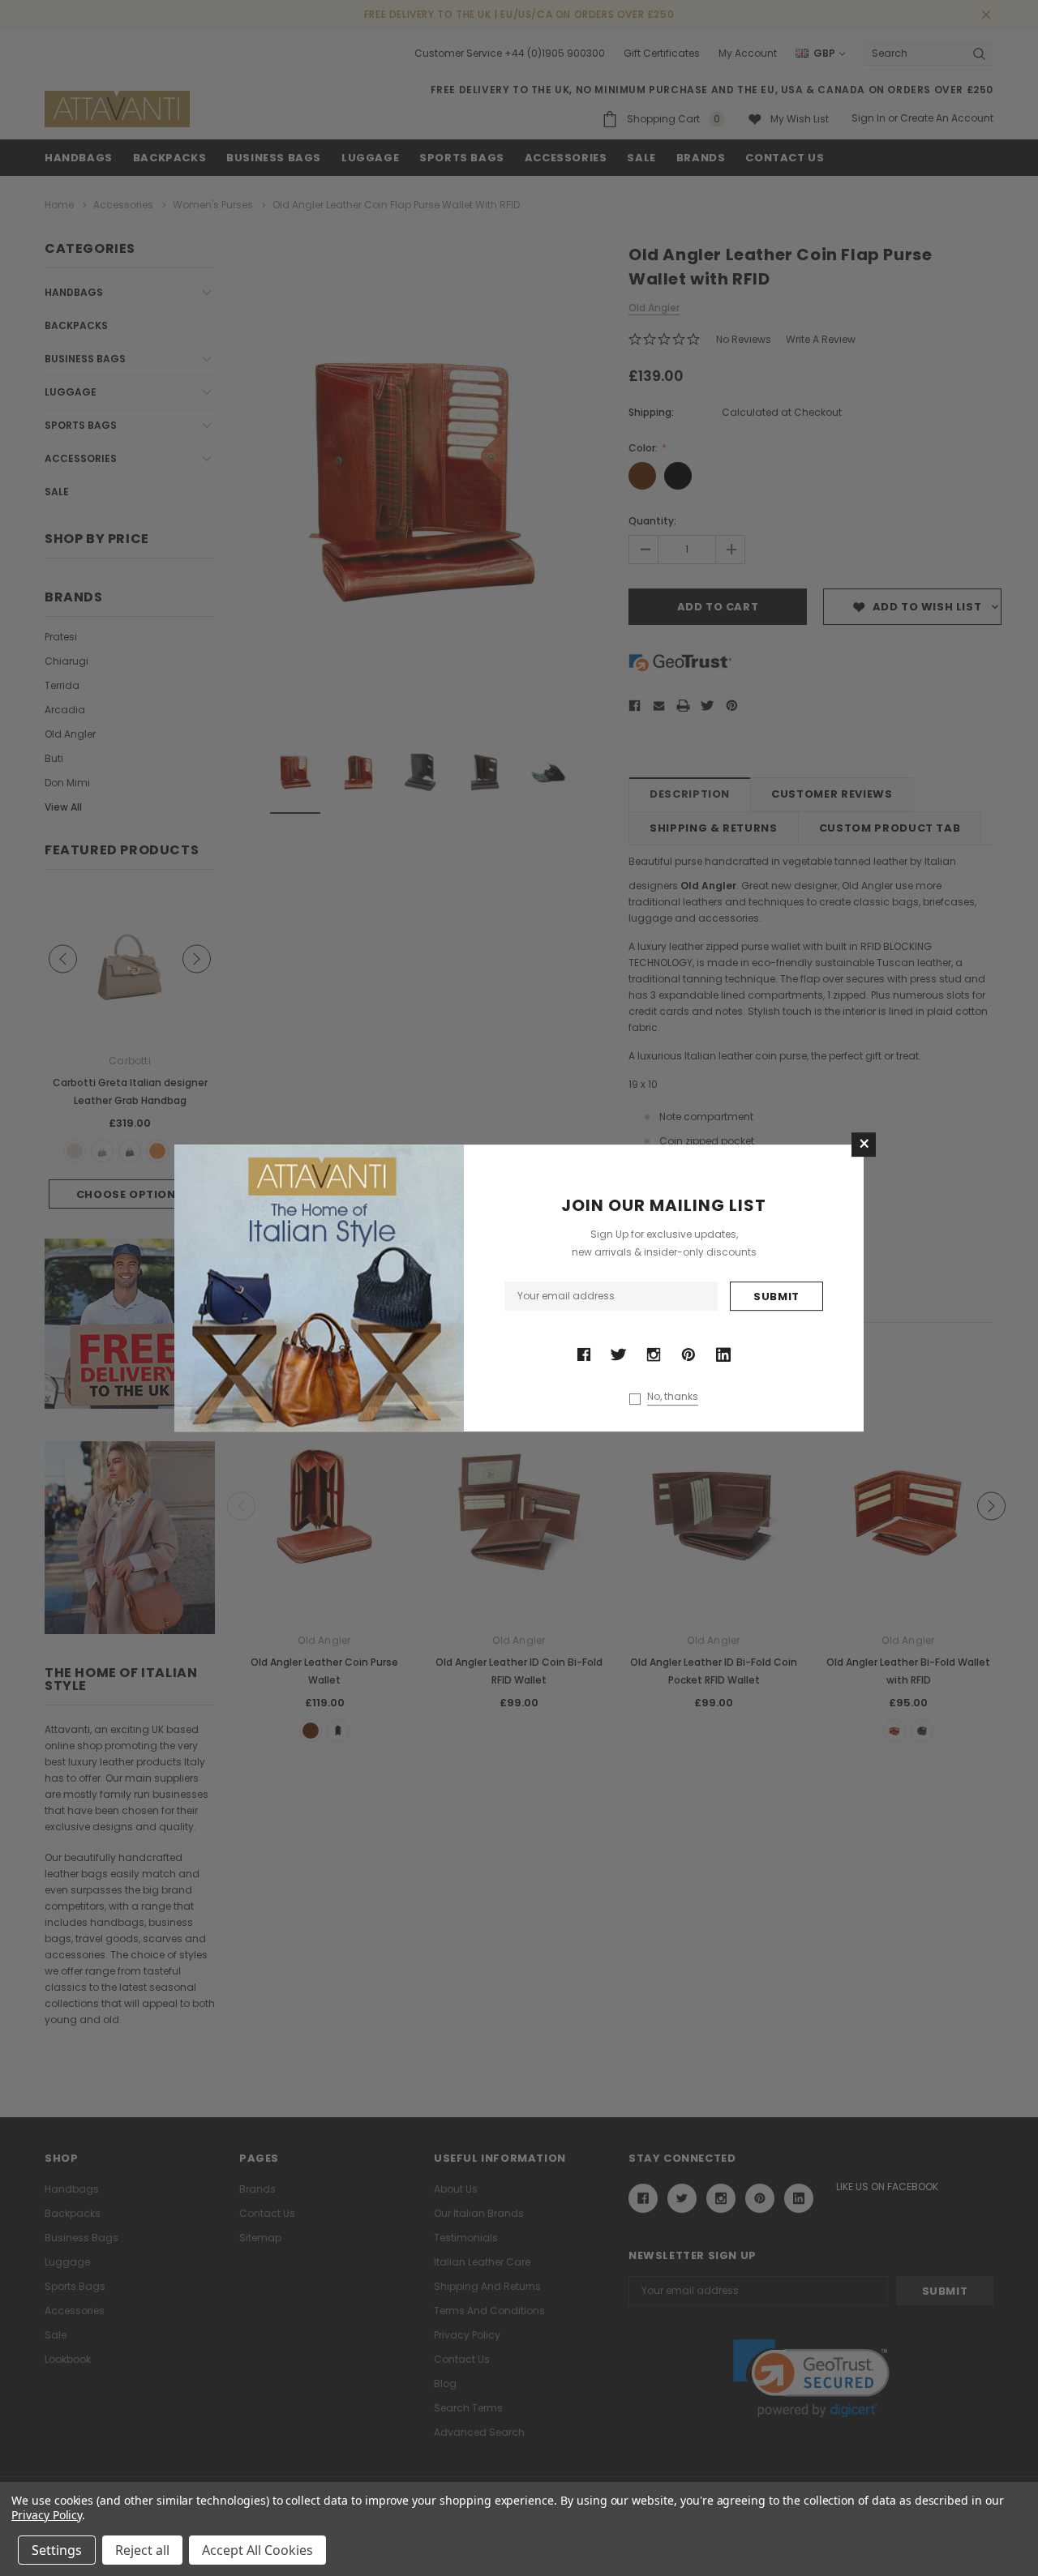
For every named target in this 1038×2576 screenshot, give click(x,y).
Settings (57, 2550)
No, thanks (673, 1397)
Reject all (142, 2550)
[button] (864, 1145)
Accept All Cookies (257, 2550)
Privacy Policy (47, 2515)
